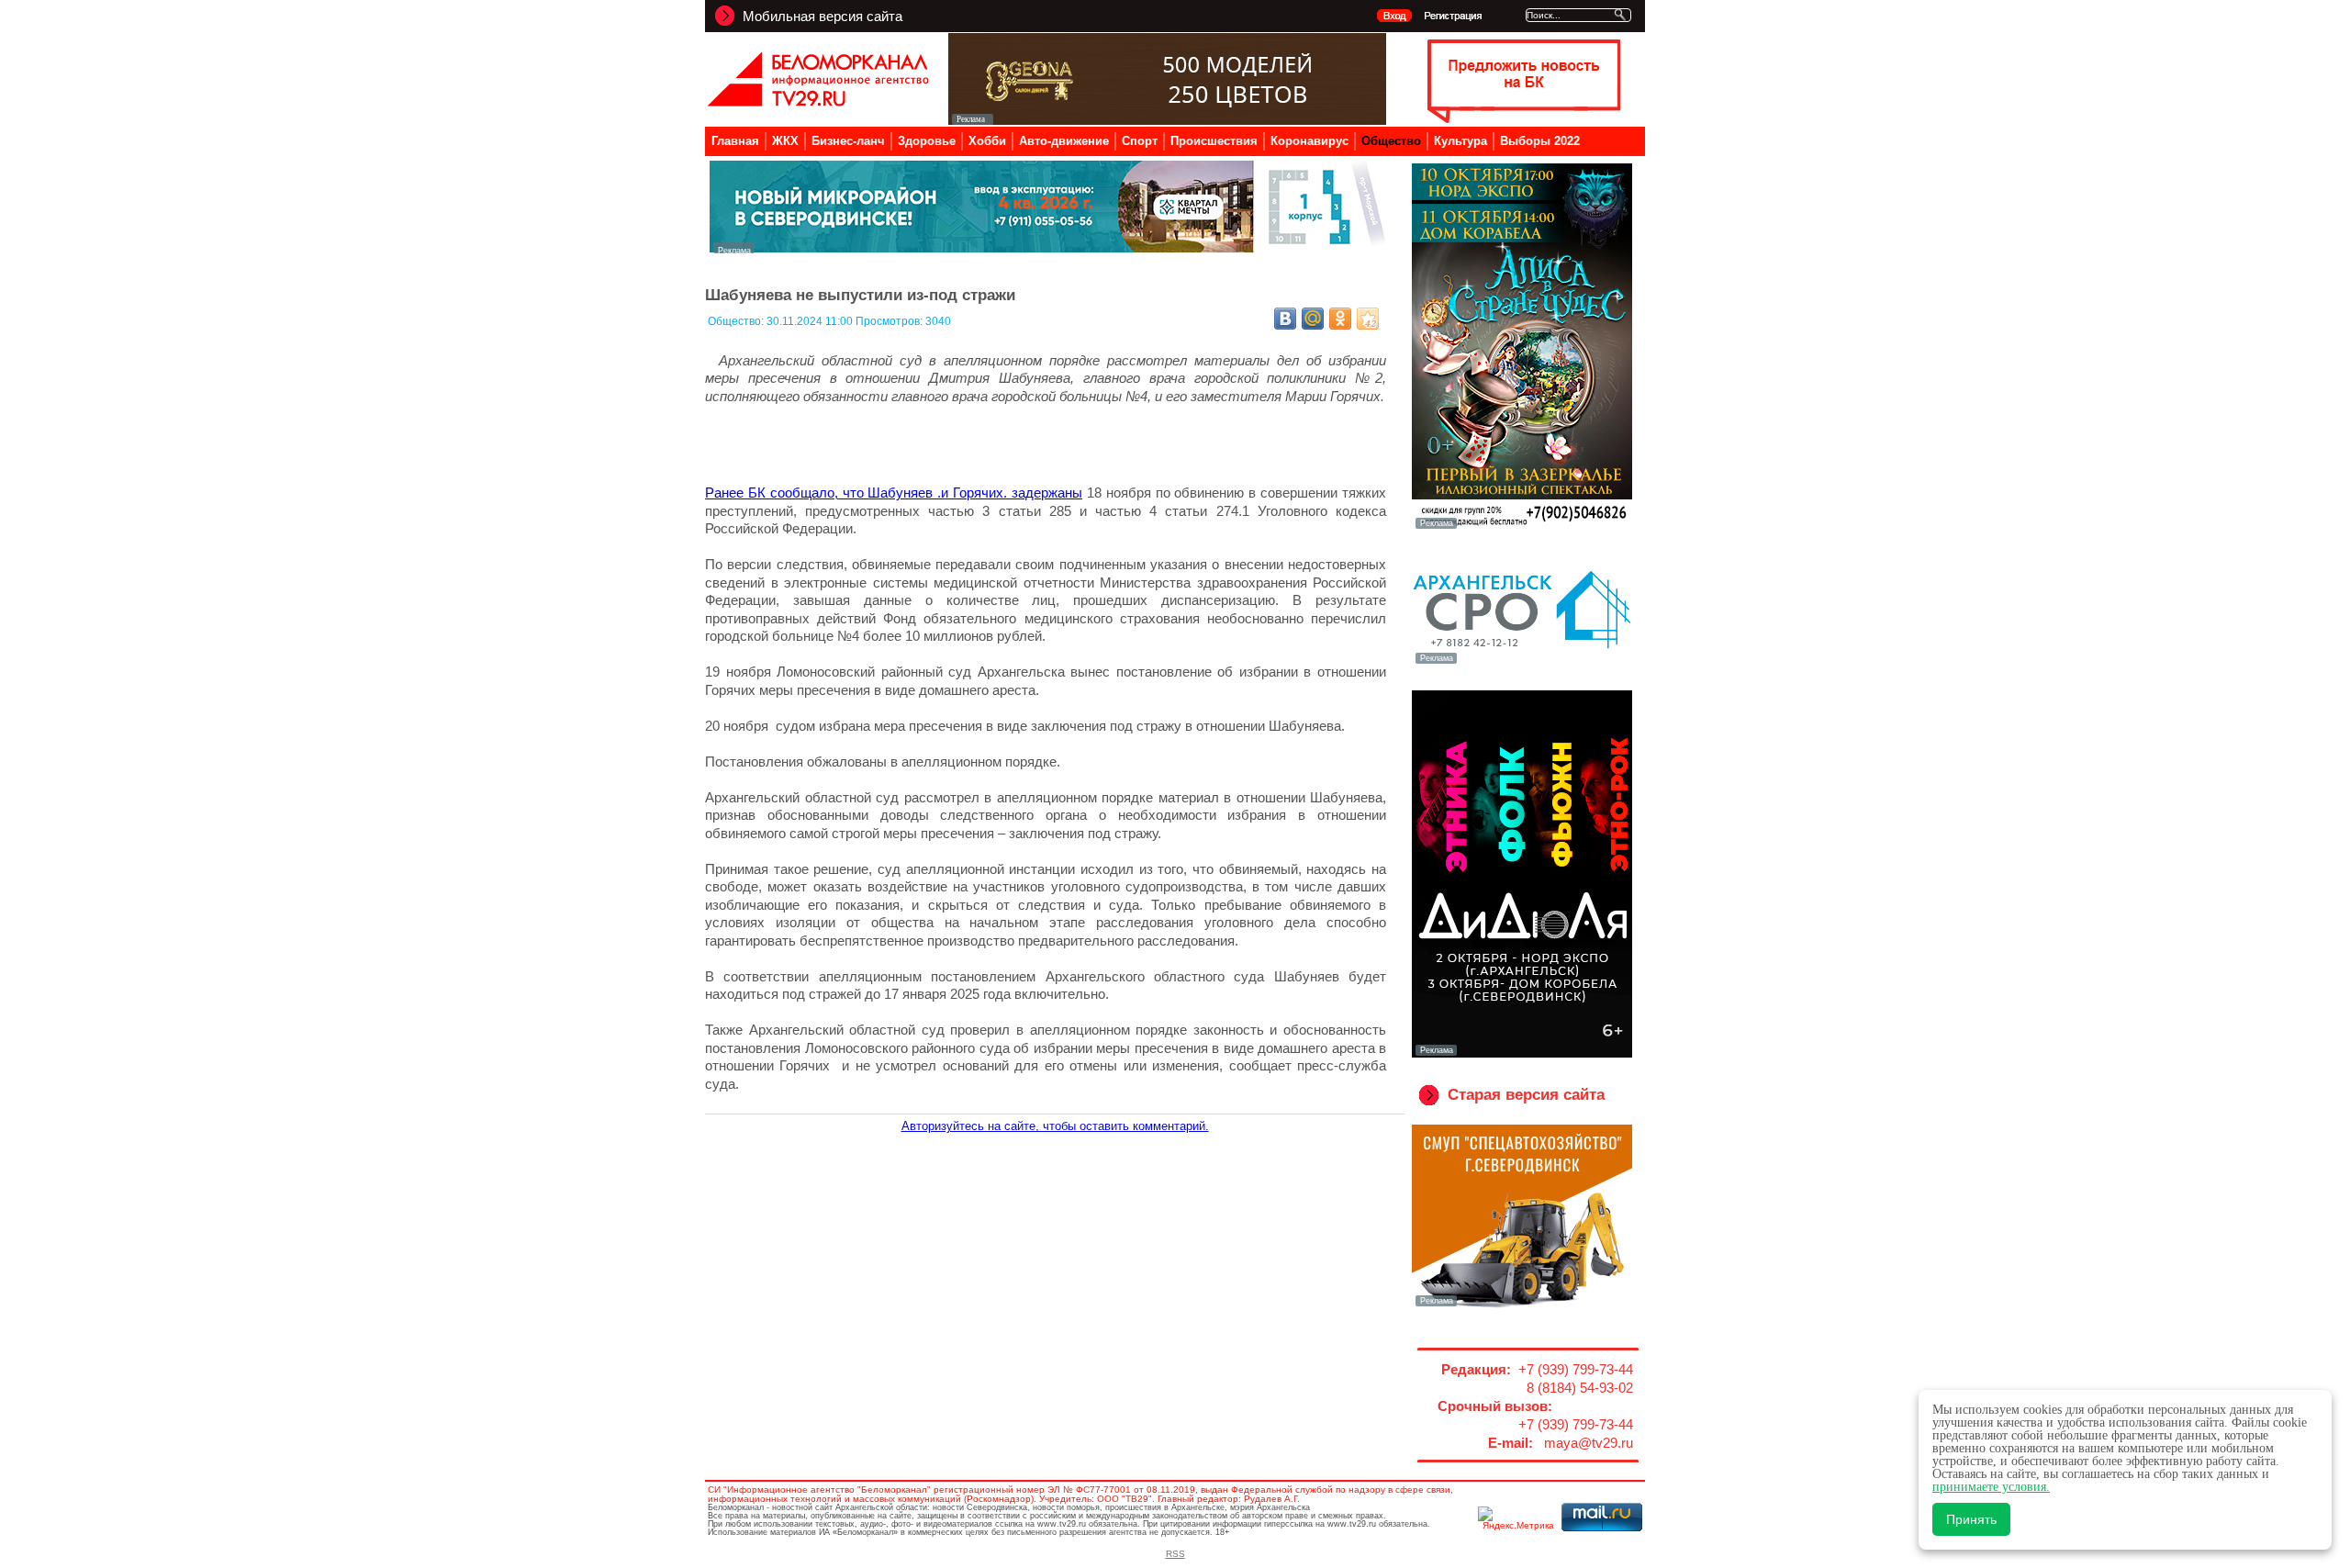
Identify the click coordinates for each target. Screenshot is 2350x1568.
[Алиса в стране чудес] (1522, 527)
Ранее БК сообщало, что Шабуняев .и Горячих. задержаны (894, 493)
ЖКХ (785, 141)
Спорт (1140, 141)
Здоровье (927, 141)
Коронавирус (1309, 141)
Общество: (737, 321)
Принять (1971, 1519)
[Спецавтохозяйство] (1522, 1305)
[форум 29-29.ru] (1522, 662)
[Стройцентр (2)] (1049, 248)
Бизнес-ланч (848, 141)
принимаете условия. (1991, 1487)
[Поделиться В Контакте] (1285, 319)
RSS (1175, 1554)
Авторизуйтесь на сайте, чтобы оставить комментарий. (1055, 1126)
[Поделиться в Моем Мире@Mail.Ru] (1313, 319)
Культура (1460, 141)
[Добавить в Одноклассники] (1340, 319)
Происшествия (1214, 141)
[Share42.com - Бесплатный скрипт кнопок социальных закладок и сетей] (1368, 319)
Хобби (987, 141)
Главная (735, 141)
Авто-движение (1064, 141)
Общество (1391, 141)
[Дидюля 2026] (1522, 1054)
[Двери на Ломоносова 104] (1167, 120)
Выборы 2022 (1540, 141)
